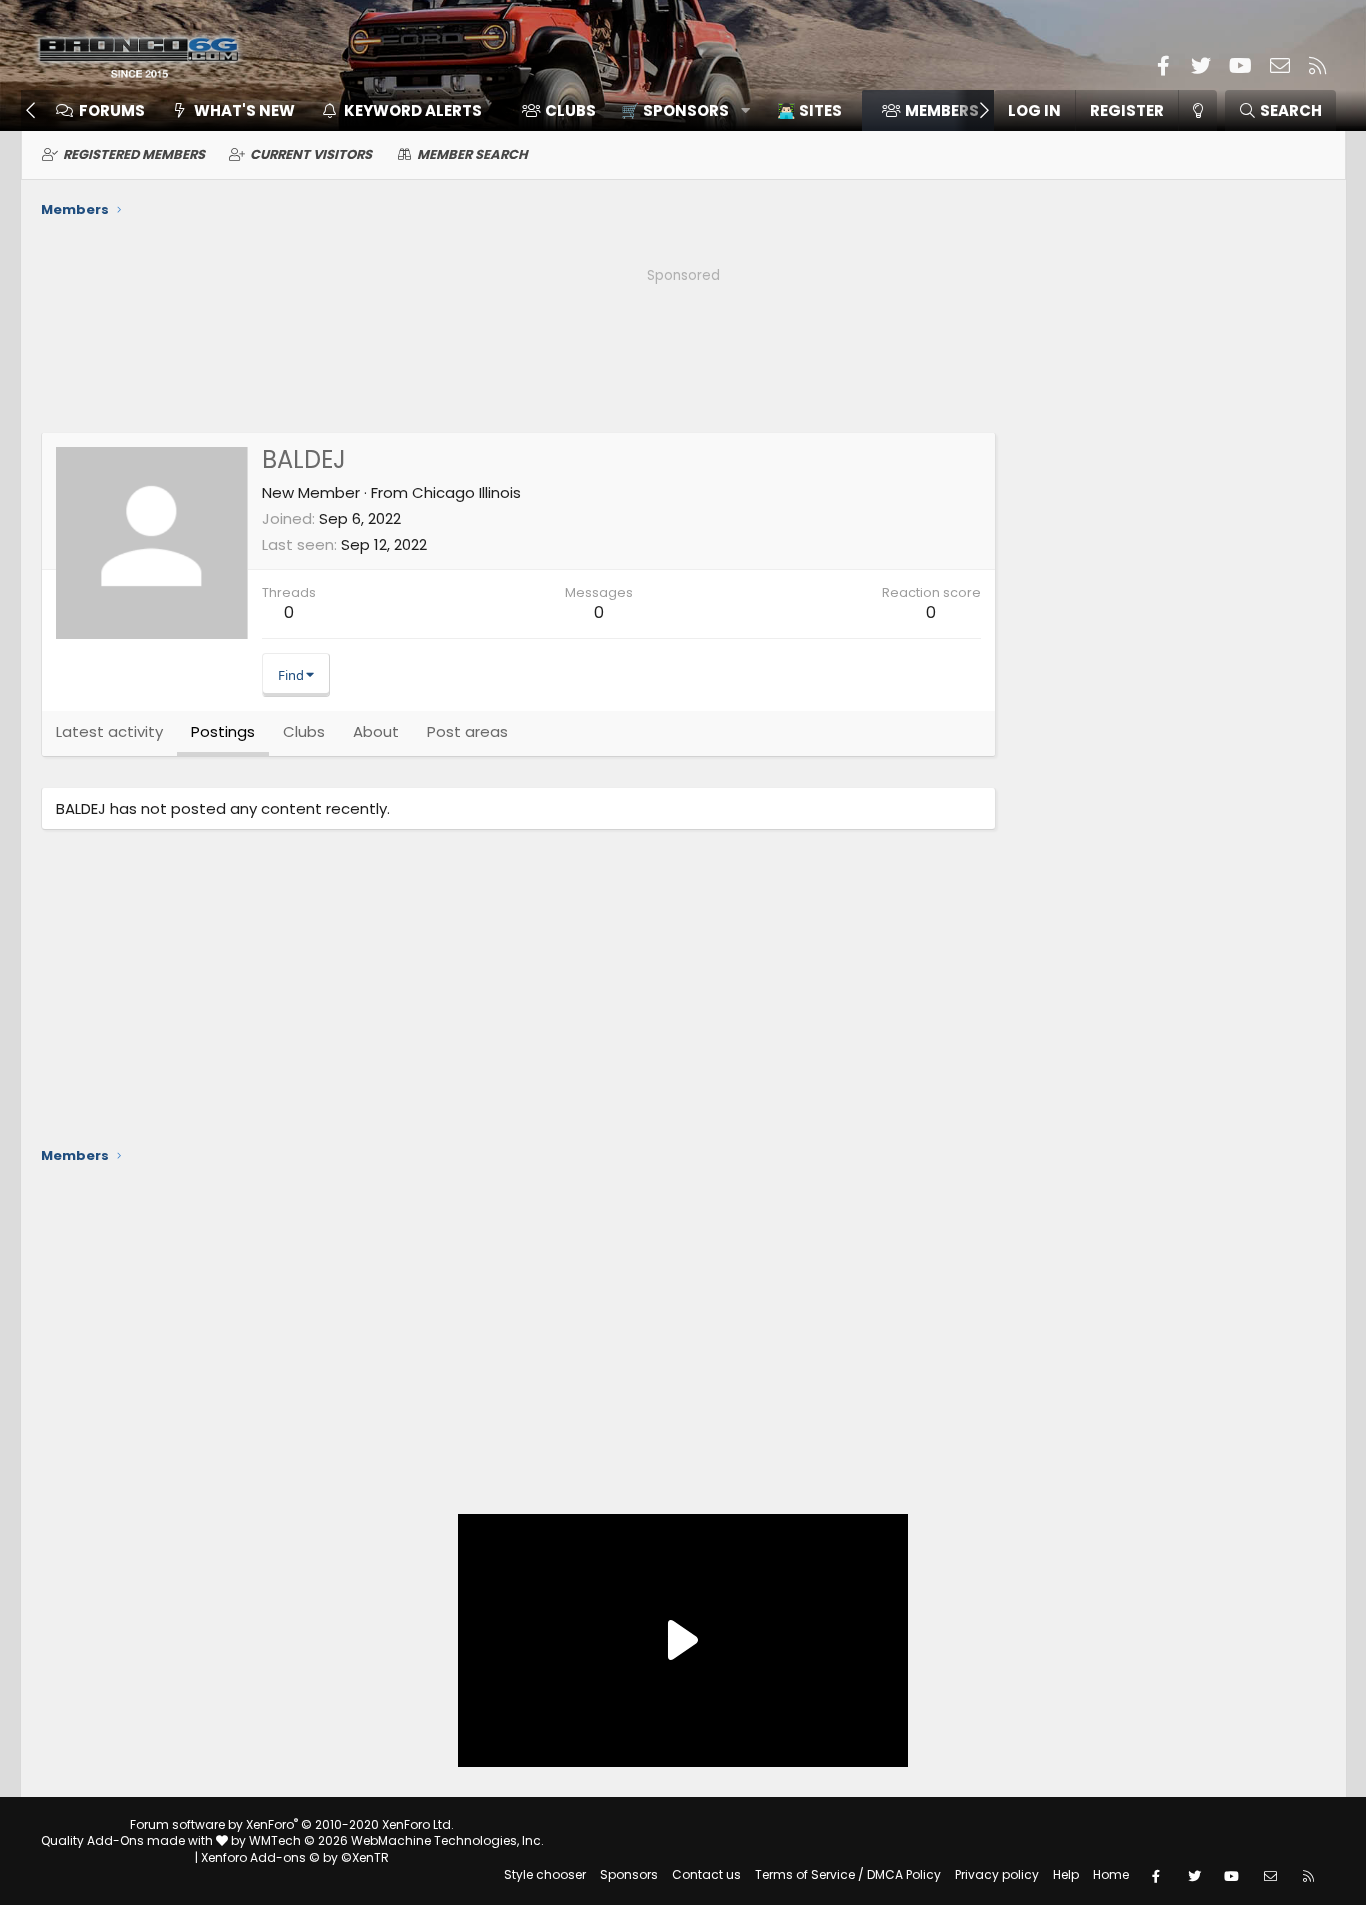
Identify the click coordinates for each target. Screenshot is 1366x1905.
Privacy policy (997, 1874)
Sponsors (629, 1874)
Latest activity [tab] (109, 731)
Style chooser (545, 1874)
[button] (678, 110)
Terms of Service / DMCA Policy (848, 1874)
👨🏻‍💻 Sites (809, 110)
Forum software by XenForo (292, 1824)
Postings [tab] (223, 731)
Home (1111, 1874)
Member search (472, 154)
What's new (244, 110)
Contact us (706, 1874)
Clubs (570, 110)
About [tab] (376, 731)
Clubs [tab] (304, 731)
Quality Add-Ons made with (128, 1840)
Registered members (134, 154)
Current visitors (311, 154)
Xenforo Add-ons (295, 1857)
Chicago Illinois (466, 492)
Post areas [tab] (467, 731)
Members (942, 110)
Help (1066, 1874)
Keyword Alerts (413, 110)
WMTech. (396, 1840)
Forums (112, 110)
